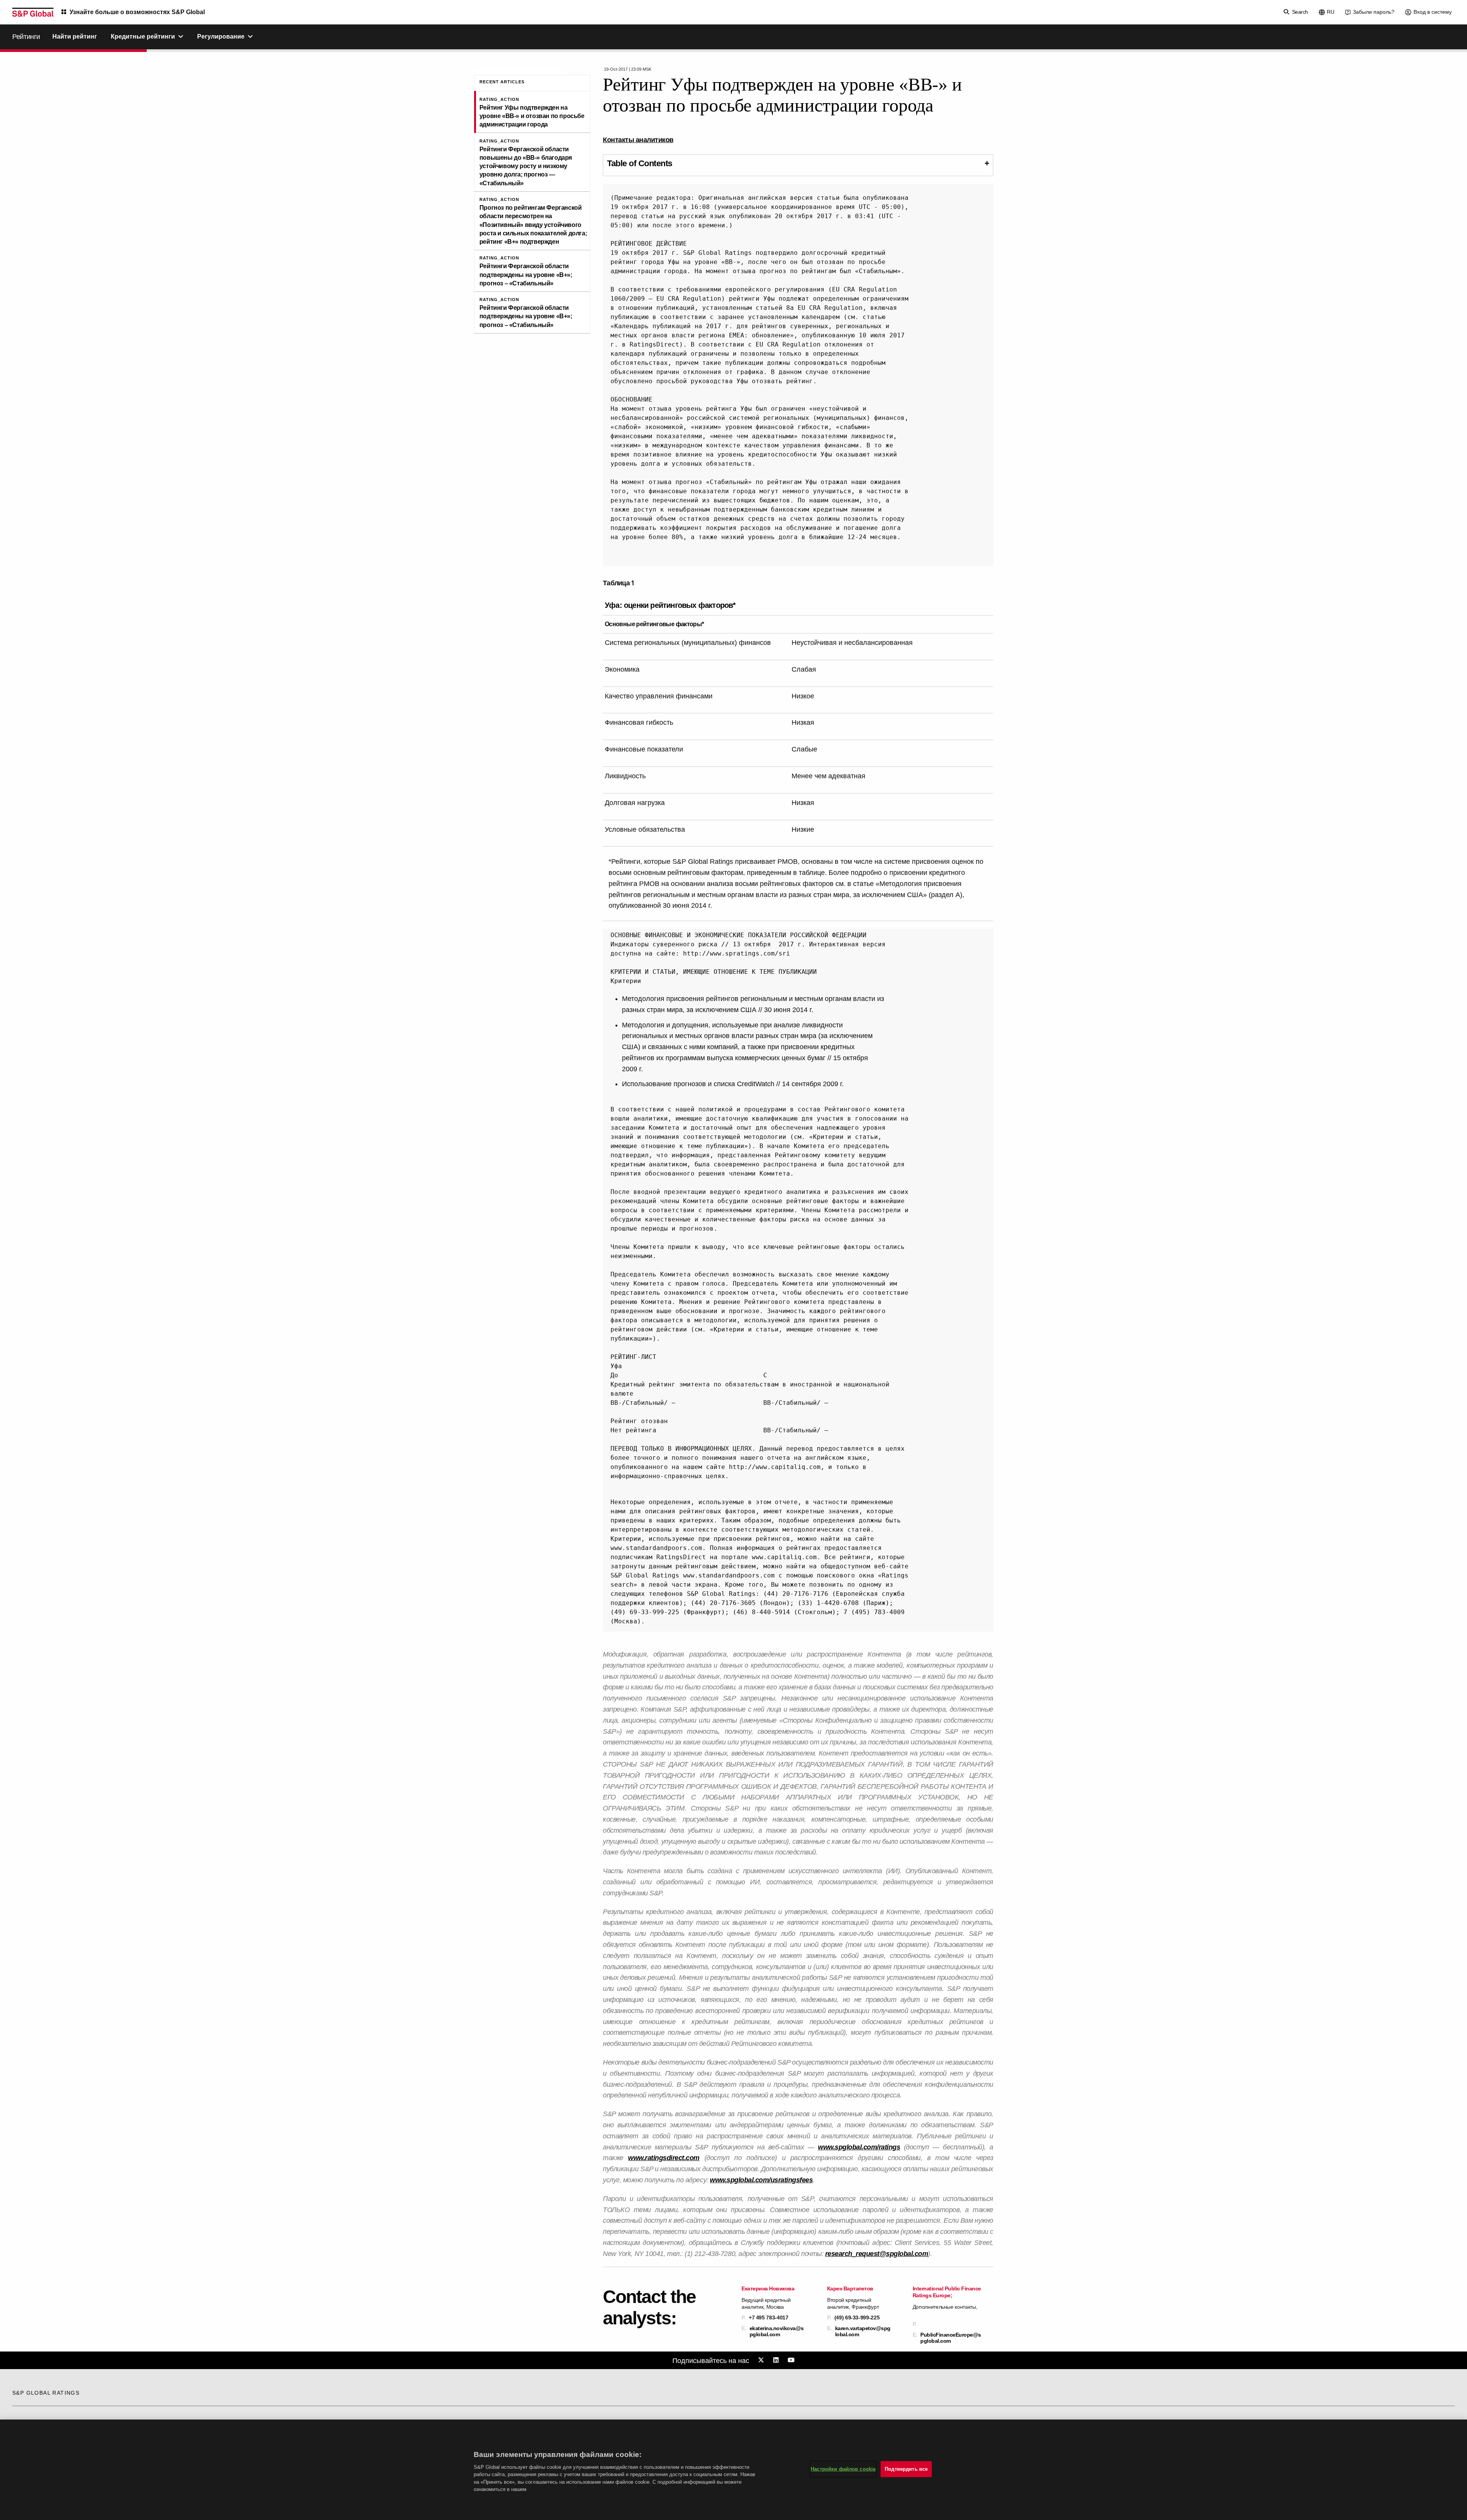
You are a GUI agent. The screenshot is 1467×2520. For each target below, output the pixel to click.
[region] (733, 2470)
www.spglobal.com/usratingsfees (761, 2180)
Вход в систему (1433, 12)
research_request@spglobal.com (877, 2254)
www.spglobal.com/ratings (859, 2147)
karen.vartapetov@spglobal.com (863, 2331)
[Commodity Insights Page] (762, 2360)
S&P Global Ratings (46, 2393)
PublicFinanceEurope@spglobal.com (951, 2338)
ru (1331, 12)
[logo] (33, 12)
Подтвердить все (906, 2469)
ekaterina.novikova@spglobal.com (777, 2331)
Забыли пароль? (1374, 12)
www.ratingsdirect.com (664, 2158)
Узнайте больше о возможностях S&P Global (137, 12)
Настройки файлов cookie (843, 2469)
